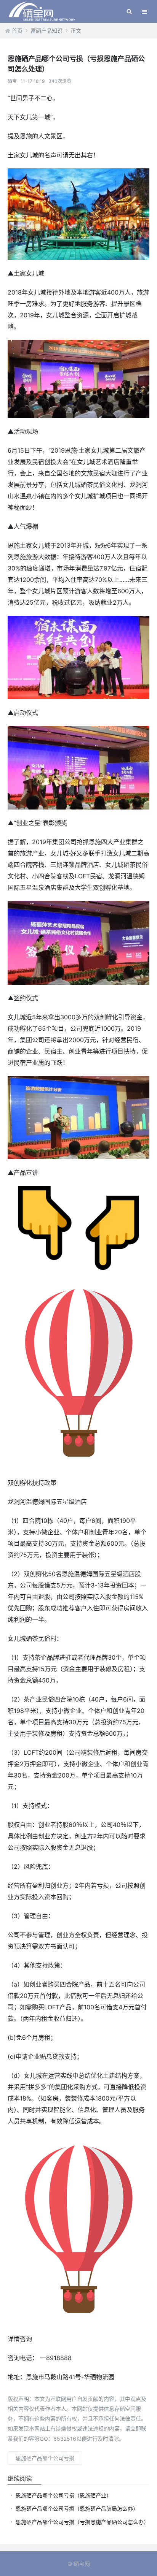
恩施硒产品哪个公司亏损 (45, 2458)
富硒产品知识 (46, 31)
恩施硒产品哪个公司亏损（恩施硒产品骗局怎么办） (77, 2509)
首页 (17, 31)
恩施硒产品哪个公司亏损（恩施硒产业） (64, 2495)
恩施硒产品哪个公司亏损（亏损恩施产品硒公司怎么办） (82, 2522)
